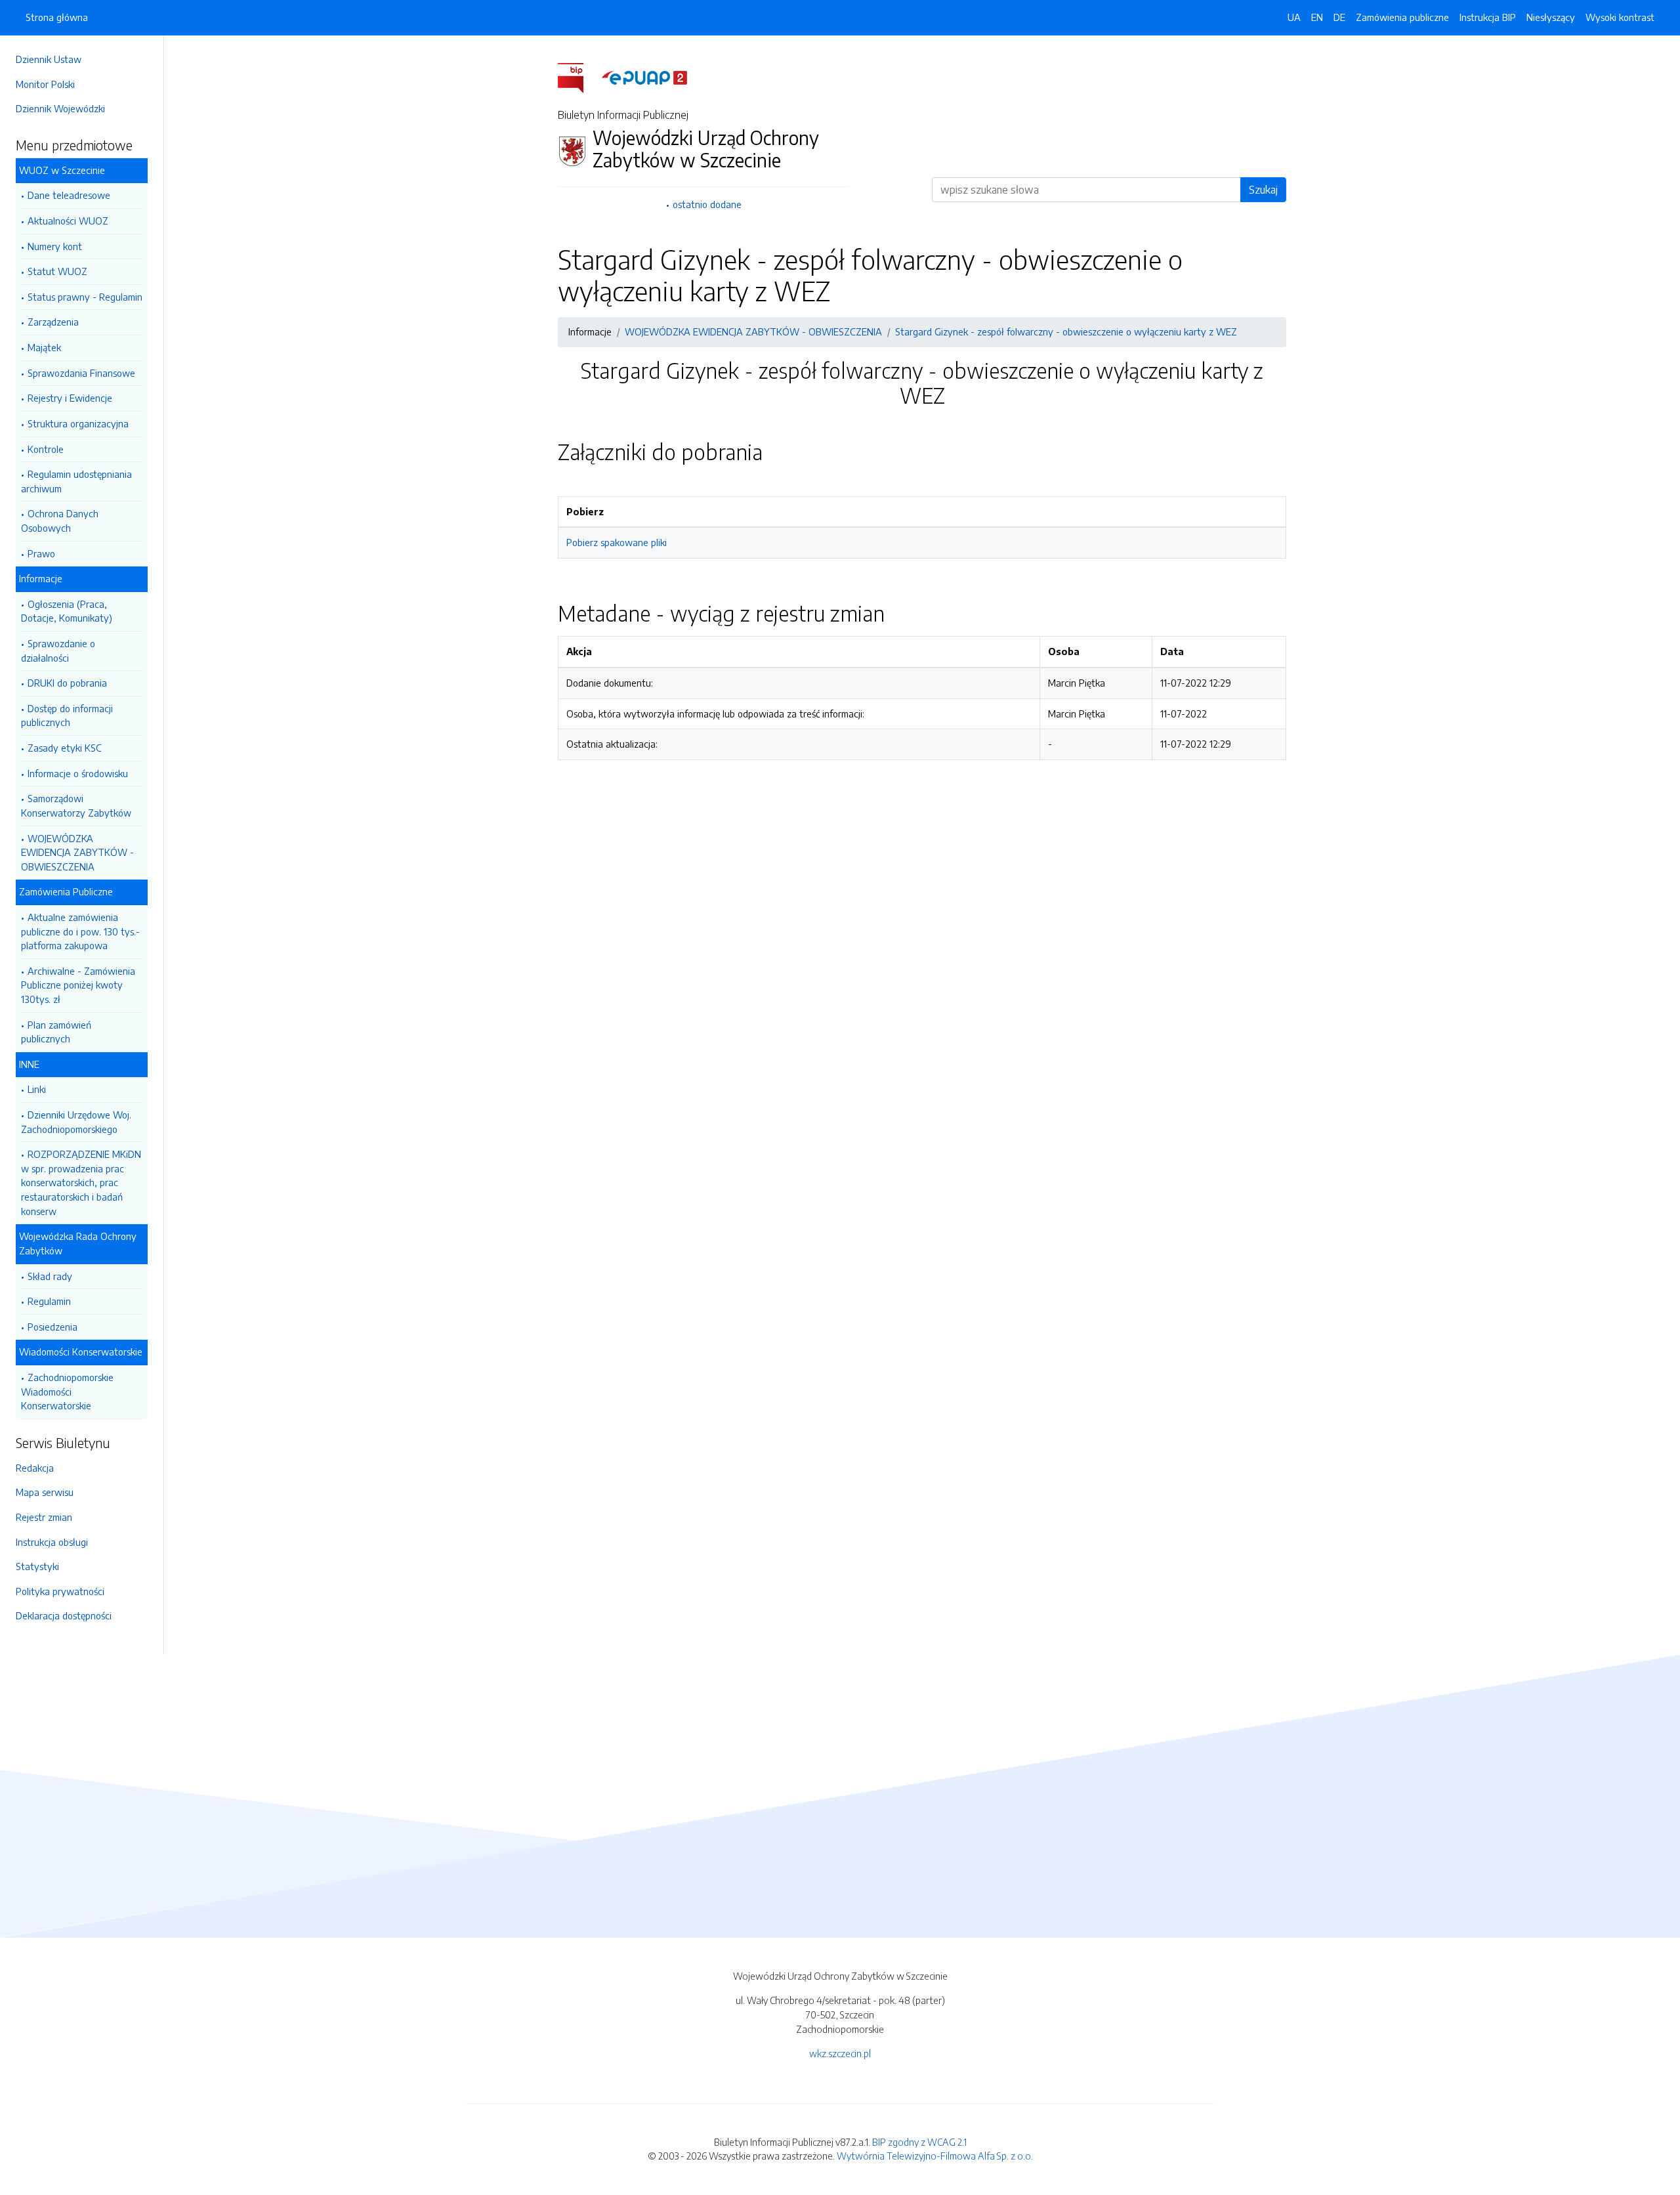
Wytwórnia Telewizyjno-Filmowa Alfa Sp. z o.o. (935, 2156)
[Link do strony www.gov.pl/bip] (578, 77)
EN (1317, 17)
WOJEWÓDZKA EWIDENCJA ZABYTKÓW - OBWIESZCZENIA (77, 852)
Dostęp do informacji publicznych (67, 715)
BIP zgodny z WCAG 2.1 (919, 2142)
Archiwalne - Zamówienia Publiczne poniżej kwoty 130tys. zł (78, 985)
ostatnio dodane (707, 204)
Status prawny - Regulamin (85, 297)
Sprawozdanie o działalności (58, 650)
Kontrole (46, 449)
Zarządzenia (53, 322)
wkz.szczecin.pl (840, 2053)
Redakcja (35, 1468)
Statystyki (37, 1566)
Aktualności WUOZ (68, 221)
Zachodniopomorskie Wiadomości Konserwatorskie (67, 1391)
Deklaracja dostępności (64, 1615)
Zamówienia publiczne (1402, 17)
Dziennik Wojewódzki (60, 108)
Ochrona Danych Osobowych (60, 521)
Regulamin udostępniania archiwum (76, 481)
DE (1339, 17)
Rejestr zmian (44, 1517)
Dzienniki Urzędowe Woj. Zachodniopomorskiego (76, 1122)
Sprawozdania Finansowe (81, 373)
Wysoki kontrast (1620, 17)
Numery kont (55, 246)
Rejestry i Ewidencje (70, 398)
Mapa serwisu (45, 1492)
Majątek (44, 347)
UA (1294, 17)
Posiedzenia (52, 1327)
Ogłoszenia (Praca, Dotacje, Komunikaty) (67, 611)
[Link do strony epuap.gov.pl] (644, 77)
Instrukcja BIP (1488, 17)
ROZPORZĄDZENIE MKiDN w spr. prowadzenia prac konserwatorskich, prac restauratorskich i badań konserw (81, 1182)
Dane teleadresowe (69, 195)
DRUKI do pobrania (67, 683)
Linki (37, 1089)
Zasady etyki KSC (65, 748)
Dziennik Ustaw (49, 59)
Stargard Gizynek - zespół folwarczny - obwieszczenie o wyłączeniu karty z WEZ (1066, 331)
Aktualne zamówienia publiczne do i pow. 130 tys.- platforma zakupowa (80, 931)
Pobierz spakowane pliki (617, 542)
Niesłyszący (1551, 17)
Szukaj (1263, 190)
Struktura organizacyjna (78, 423)
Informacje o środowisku (78, 773)
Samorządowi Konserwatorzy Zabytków (76, 805)
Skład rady (50, 1276)
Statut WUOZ (57, 271)
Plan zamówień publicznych (56, 1032)
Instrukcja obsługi (52, 1542)
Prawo (41, 553)
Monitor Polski (45, 84)
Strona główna (57, 17)
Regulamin (49, 1301)
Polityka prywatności (60, 1591)
